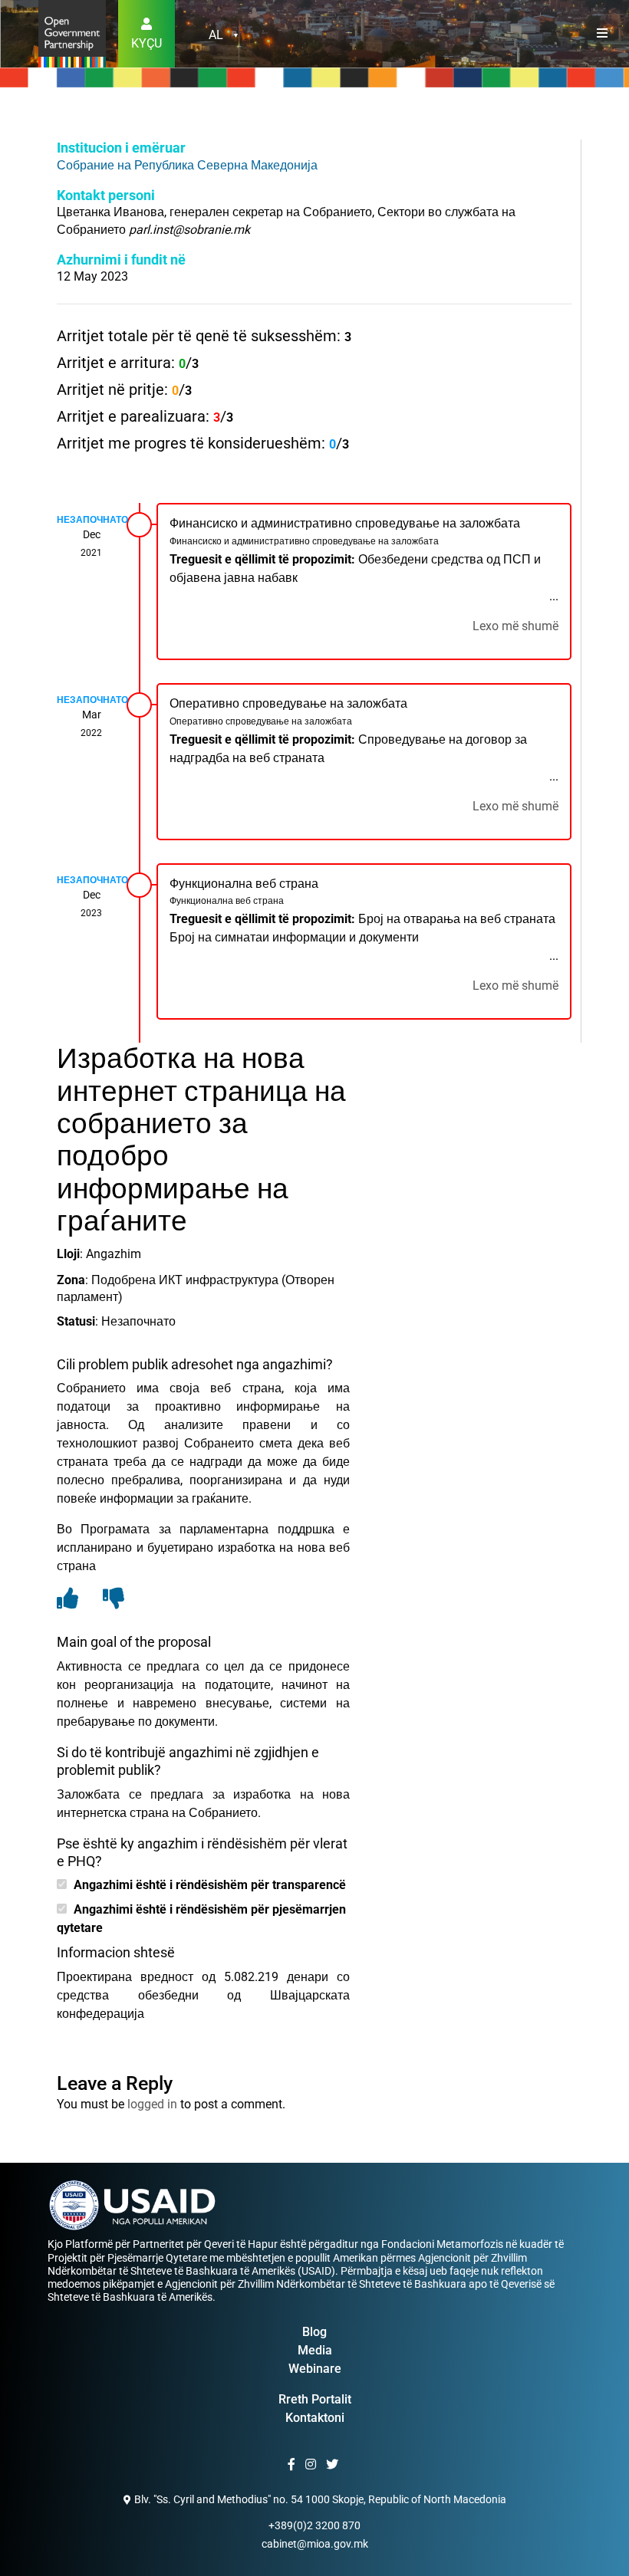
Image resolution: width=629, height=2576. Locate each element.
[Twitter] (334, 2465)
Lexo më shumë (515, 626)
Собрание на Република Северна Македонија (187, 165)
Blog (314, 2332)
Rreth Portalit (315, 2399)
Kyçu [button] (147, 43)
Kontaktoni (315, 2418)
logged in (152, 2104)
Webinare (315, 2369)
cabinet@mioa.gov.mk (315, 2544)
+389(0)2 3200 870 (314, 2525)
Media (315, 2350)
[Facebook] (293, 2465)
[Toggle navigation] (602, 34)
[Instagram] (313, 2465)
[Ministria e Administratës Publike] (72, 33)
